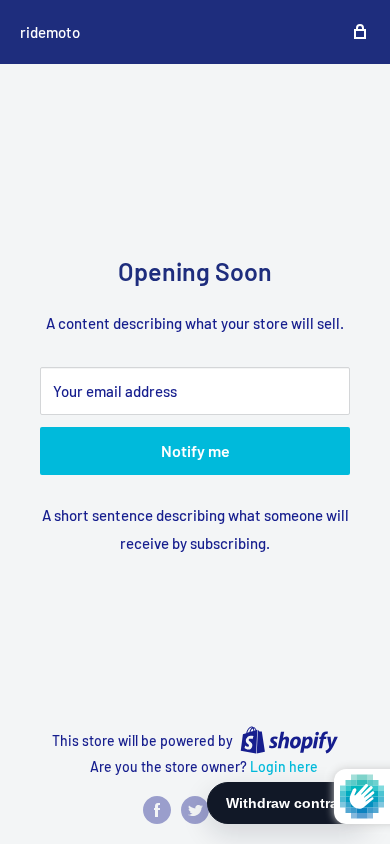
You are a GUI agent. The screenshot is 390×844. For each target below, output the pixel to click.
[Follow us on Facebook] (157, 810)
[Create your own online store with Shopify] (289, 740)
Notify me (195, 450)
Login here (284, 766)
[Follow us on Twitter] (195, 810)
